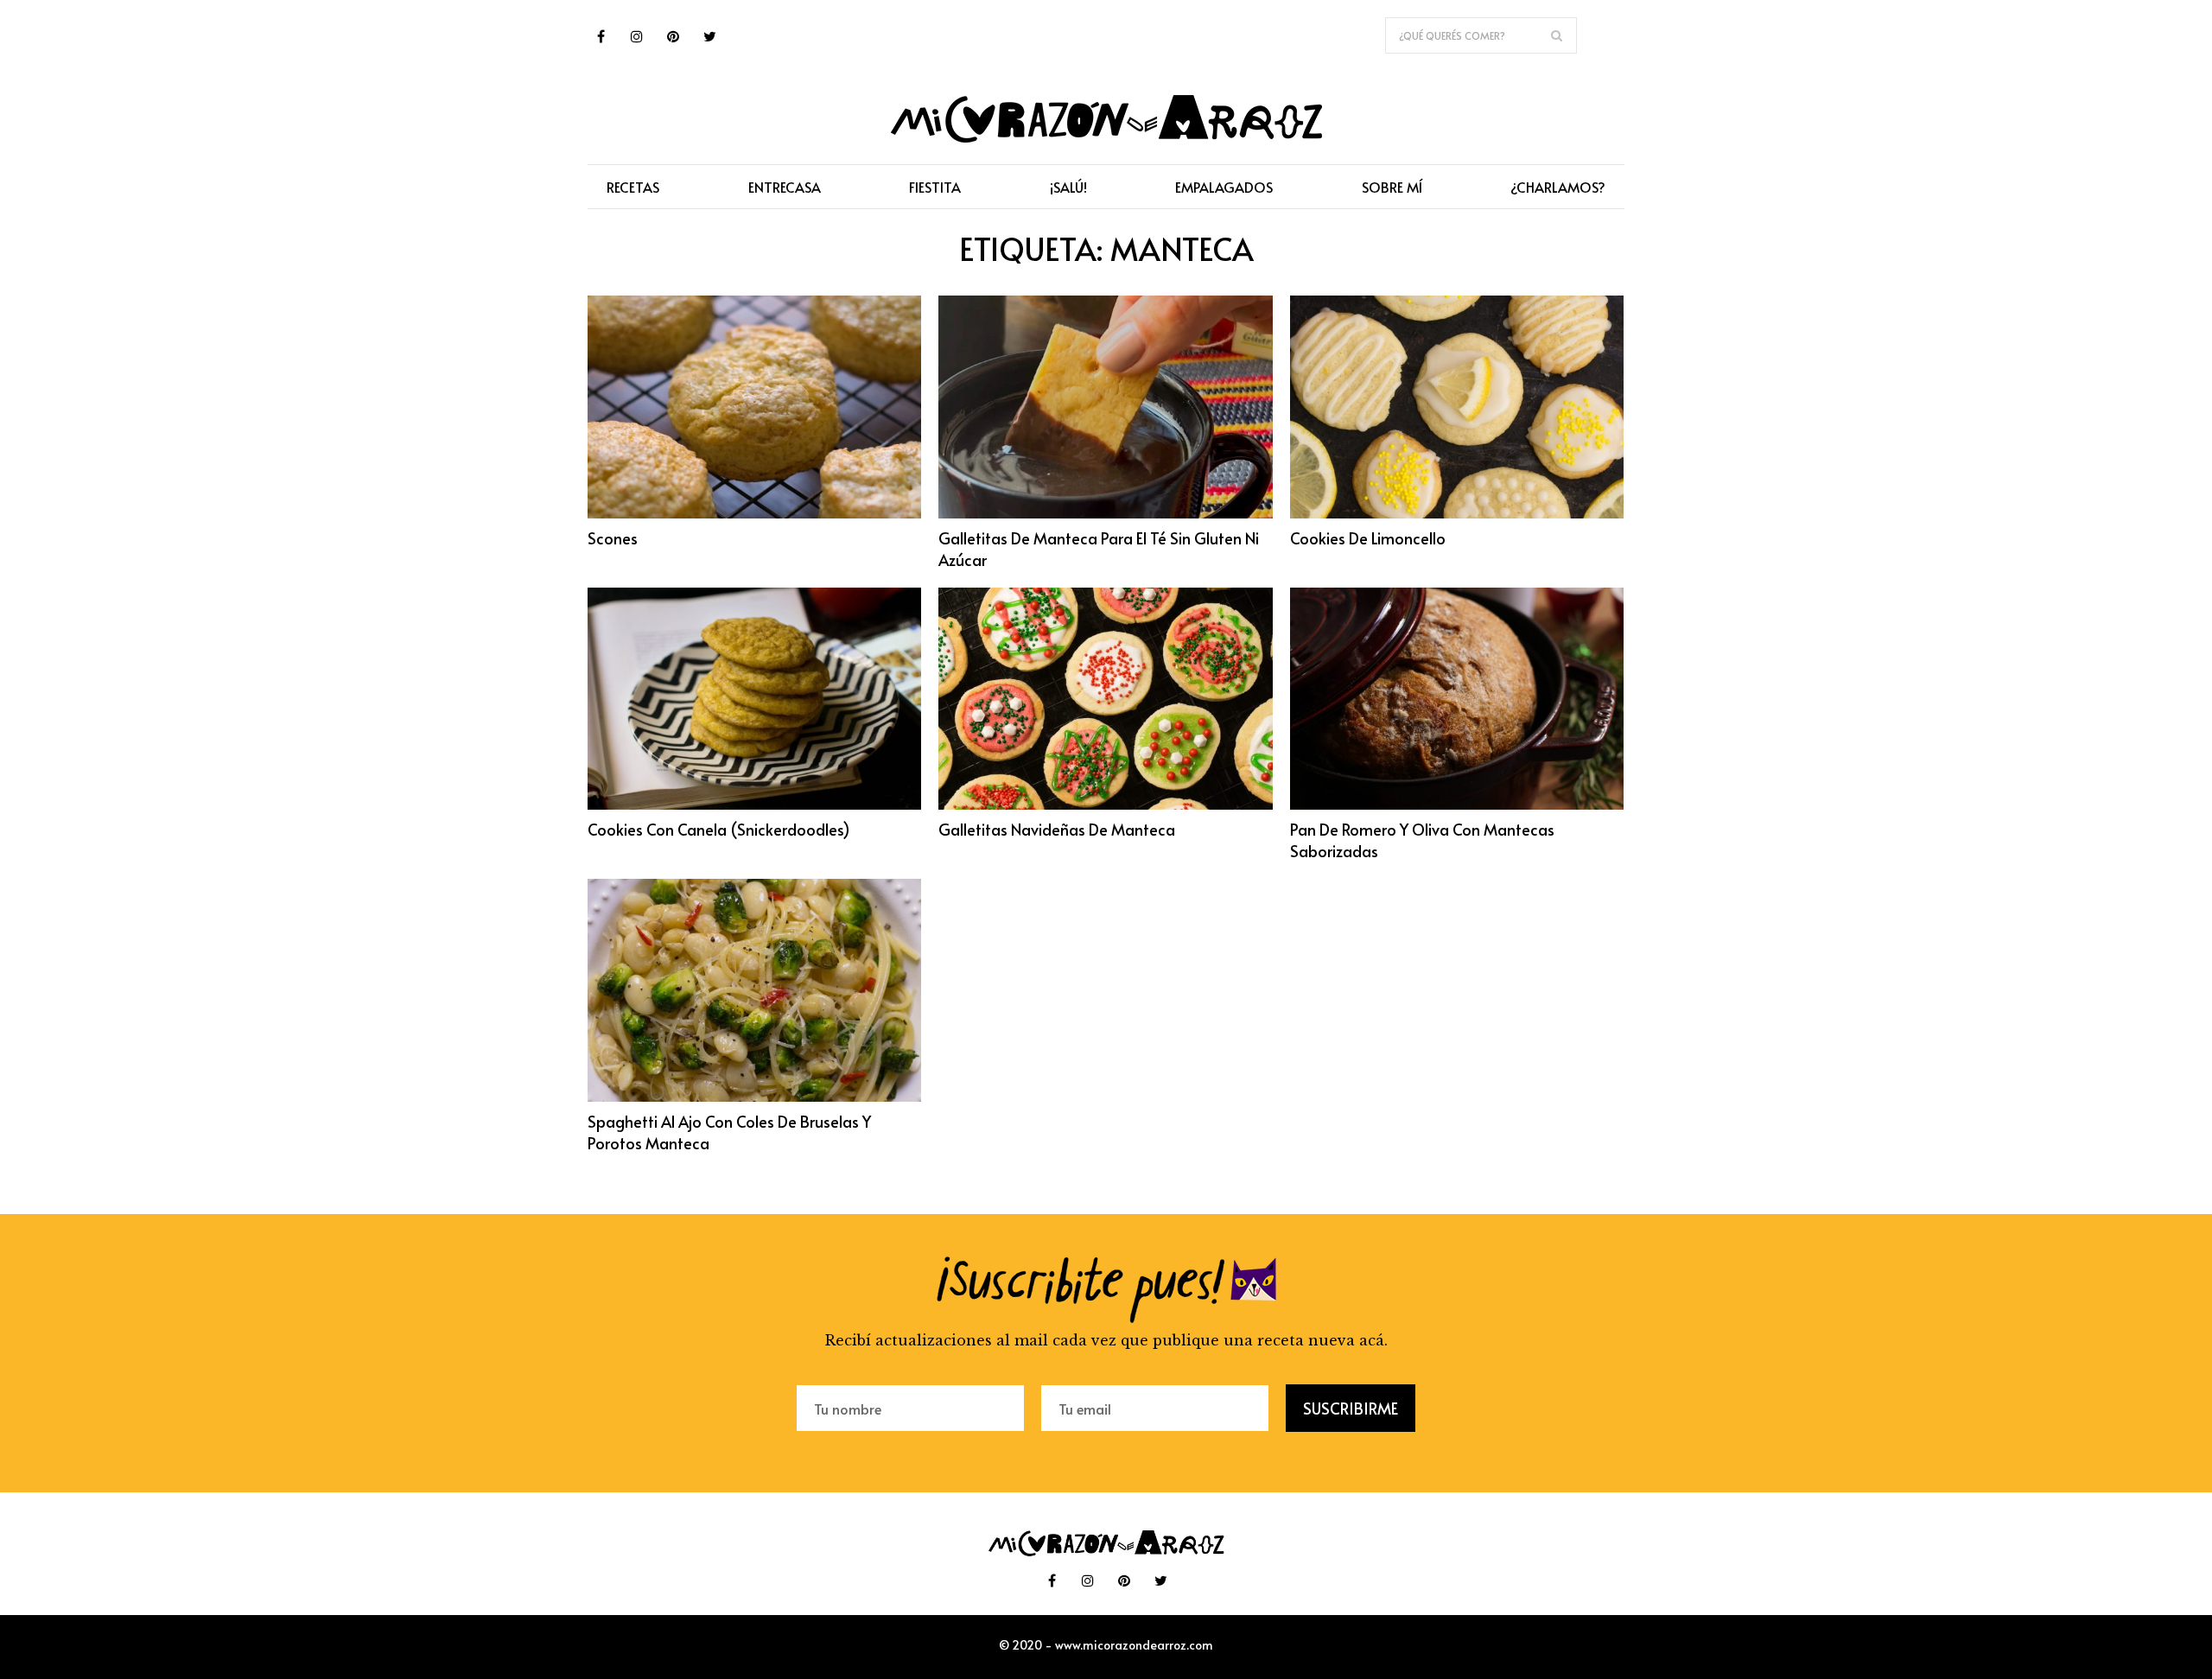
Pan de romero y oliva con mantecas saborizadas (1422, 840)
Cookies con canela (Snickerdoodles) (719, 829)
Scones (613, 538)
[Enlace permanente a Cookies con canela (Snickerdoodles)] (754, 805)
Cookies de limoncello (1368, 538)
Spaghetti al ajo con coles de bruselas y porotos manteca (729, 1132)
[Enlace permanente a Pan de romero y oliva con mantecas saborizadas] (1457, 805)
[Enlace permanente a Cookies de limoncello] (1457, 513)
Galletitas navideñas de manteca (1057, 829)
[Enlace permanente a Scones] (754, 513)
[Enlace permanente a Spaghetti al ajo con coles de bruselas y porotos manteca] (754, 1097)
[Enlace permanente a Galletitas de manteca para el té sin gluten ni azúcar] (1105, 513)
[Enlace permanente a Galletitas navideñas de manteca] (1105, 805)
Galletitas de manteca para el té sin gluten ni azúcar (1099, 549)
